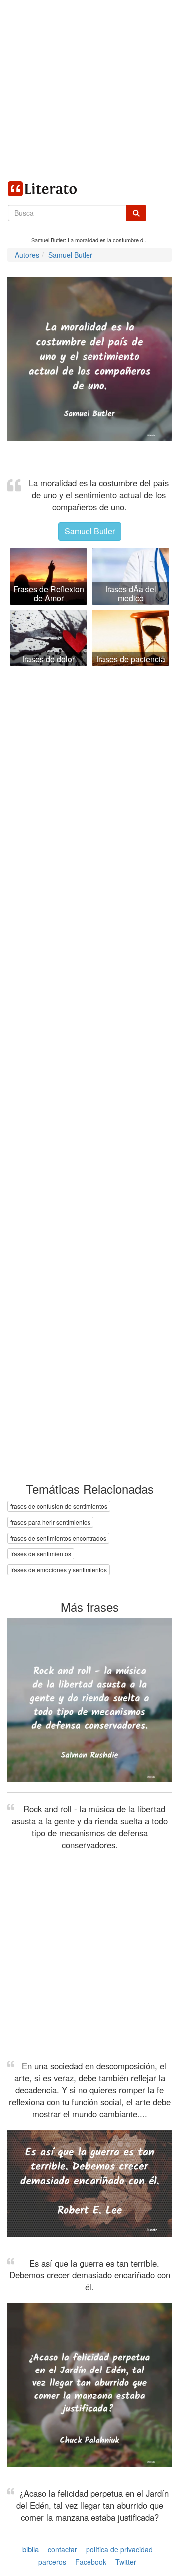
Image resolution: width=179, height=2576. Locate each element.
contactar (62, 2549)
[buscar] (136, 213)
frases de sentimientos (41, 1554)
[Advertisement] (89, 90)
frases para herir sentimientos (50, 1522)
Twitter (126, 2562)
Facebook (91, 2562)
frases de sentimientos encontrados (58, 1538)
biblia (31, 2549)
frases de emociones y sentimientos (59, 1570)
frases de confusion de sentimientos (59, 1506)
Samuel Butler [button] (90, 531)
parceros (52, 2562)
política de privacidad (119, 2549)
